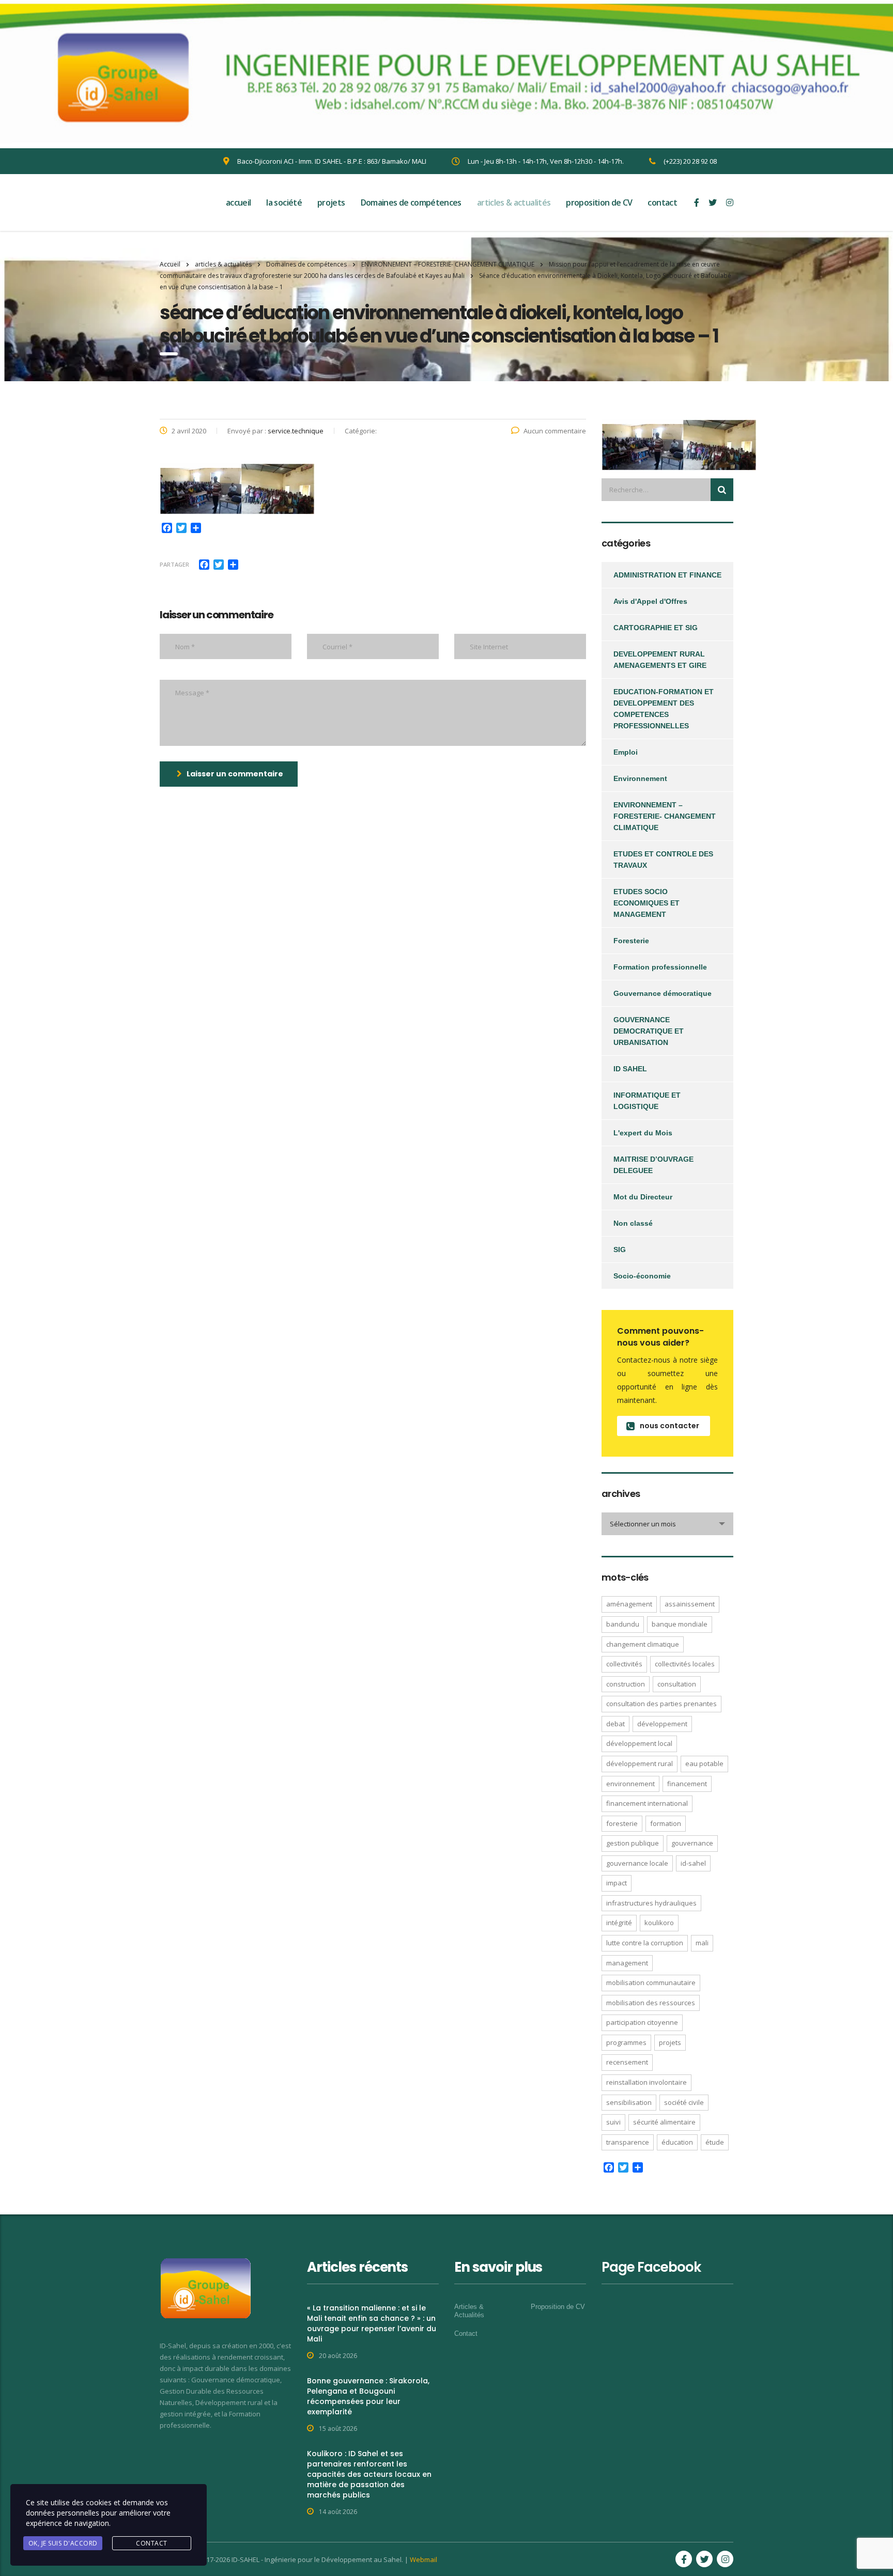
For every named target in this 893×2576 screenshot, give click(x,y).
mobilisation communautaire (651, 1982)
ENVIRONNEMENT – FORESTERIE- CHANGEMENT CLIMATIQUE (665, 816)
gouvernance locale (637, 1863)
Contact (466, 2333)
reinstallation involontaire (646, 2082)
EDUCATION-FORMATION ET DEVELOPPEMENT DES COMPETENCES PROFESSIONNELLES (664, 709)
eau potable (704, 1763)
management (627, 1963)
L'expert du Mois (643, 1133)
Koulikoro (659, 1923)
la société (284, 202)
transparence (628, 2142)
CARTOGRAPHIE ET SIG (656, 628)
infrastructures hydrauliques (651, 1903)
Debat (615, 1724)
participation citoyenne (642, 2022)
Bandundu (623, 1624)
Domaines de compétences (411, 202)
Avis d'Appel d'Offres (650, 601)
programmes (626, 2042)
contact (662, 202)
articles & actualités (514, 202)
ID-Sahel (693, 1863)
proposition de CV (599, 202)
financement (687, 1784)
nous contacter (669, 1426)
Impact (617, 1883)
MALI (702, 1943)
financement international (647, 1803)
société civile (684, 2102)
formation (666, 1823)
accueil (238, 202)
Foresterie (631, 941)
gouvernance (692, 1843)
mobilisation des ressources (651, 2003)
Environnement (640, 778)
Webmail (424, 2559)
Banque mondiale (680, 1624)
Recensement (627, 2062)
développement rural (640, 1763)
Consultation (677, 1684)
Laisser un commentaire (235, 774)
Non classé (633, 1223)
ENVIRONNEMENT (630, 1784)
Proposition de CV (558, 2307)
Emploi (626, 752)
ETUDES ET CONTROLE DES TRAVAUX (663, 860)
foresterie (622, 1823)
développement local (639, 1743)
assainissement (690, 1604)
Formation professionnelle (660, 967)
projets (331, 202)
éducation (677, 2142)
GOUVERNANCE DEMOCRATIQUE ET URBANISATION (649, 1031)
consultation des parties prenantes (661, 1704)
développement (662, 1724)
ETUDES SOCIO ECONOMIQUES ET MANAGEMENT (646, 903)
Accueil (170, 264)
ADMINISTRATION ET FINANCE (667, 575)
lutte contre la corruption (645, 1943)
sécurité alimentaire (664, 2122)
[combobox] (667, 1524)
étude (715, 2142)
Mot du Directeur (643, 1197)
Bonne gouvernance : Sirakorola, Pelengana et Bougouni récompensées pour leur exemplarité (368, 2396)
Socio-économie (642, 1276)
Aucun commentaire (555, 431)
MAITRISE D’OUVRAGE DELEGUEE (653, 1165)
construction (626, 1684)
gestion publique (633, 1843)
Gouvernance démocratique (663, 993)
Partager (174, 564)
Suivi (613, 2122)
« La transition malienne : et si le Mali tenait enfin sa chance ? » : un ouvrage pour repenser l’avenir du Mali (372, 2323)
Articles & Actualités (469, 2311)
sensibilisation (629, 2102)
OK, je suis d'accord (63, 2543)
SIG (620, 1250)
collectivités (624, 1664)
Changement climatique (643, 1644)
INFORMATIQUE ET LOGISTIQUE (647, 1101)
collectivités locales (685, 1664)
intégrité (619, 1923)
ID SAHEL (630, 1069)
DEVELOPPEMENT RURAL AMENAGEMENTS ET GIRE (660, 660)
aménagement (629, 1604)
